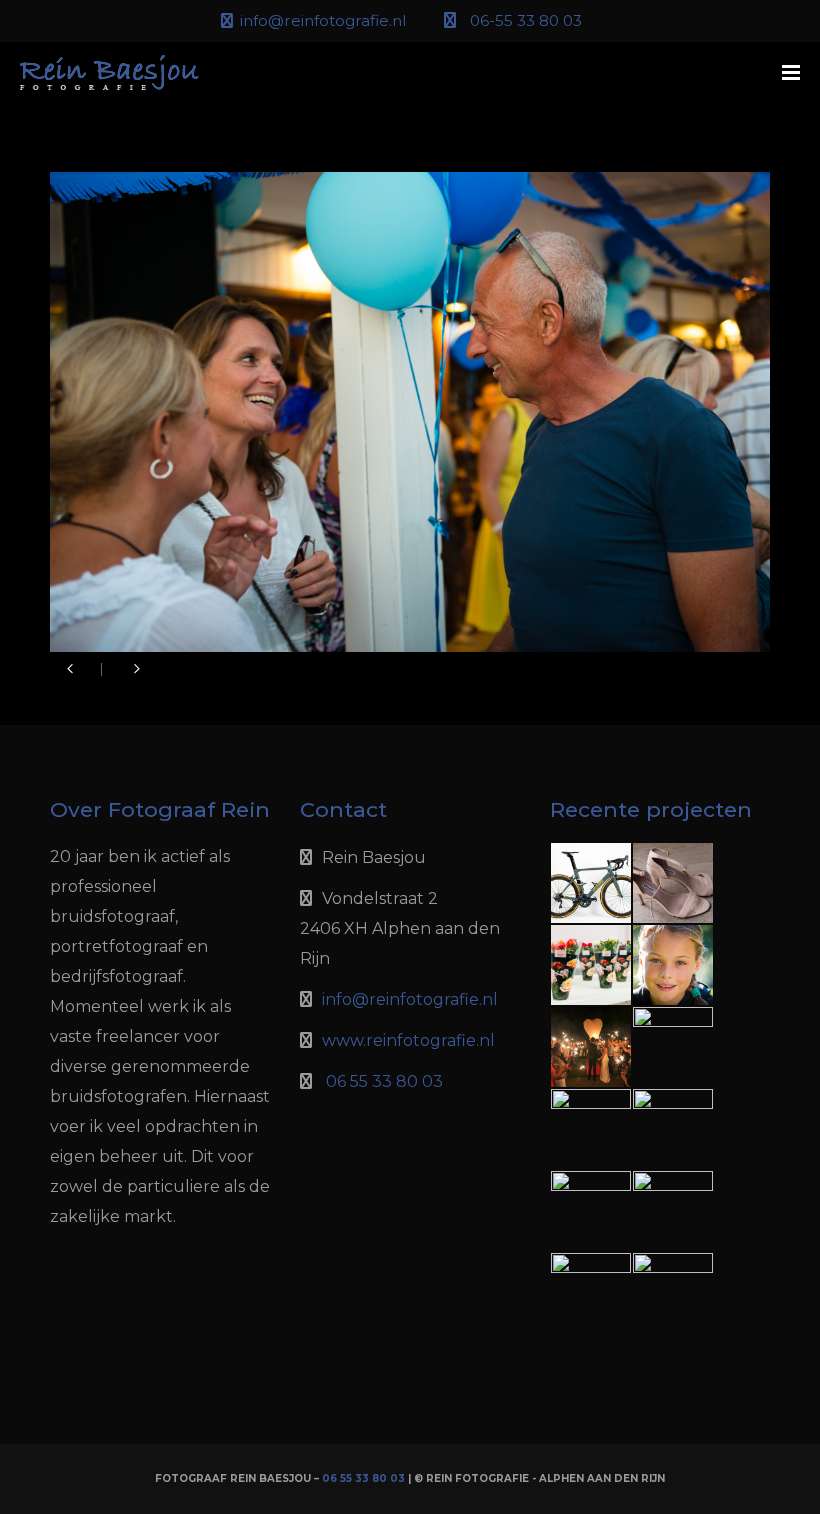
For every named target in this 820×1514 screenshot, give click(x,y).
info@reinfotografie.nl (323, 20)
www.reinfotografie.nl (408, 1040)
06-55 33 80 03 (526, 20)
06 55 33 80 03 (384, 1081)
